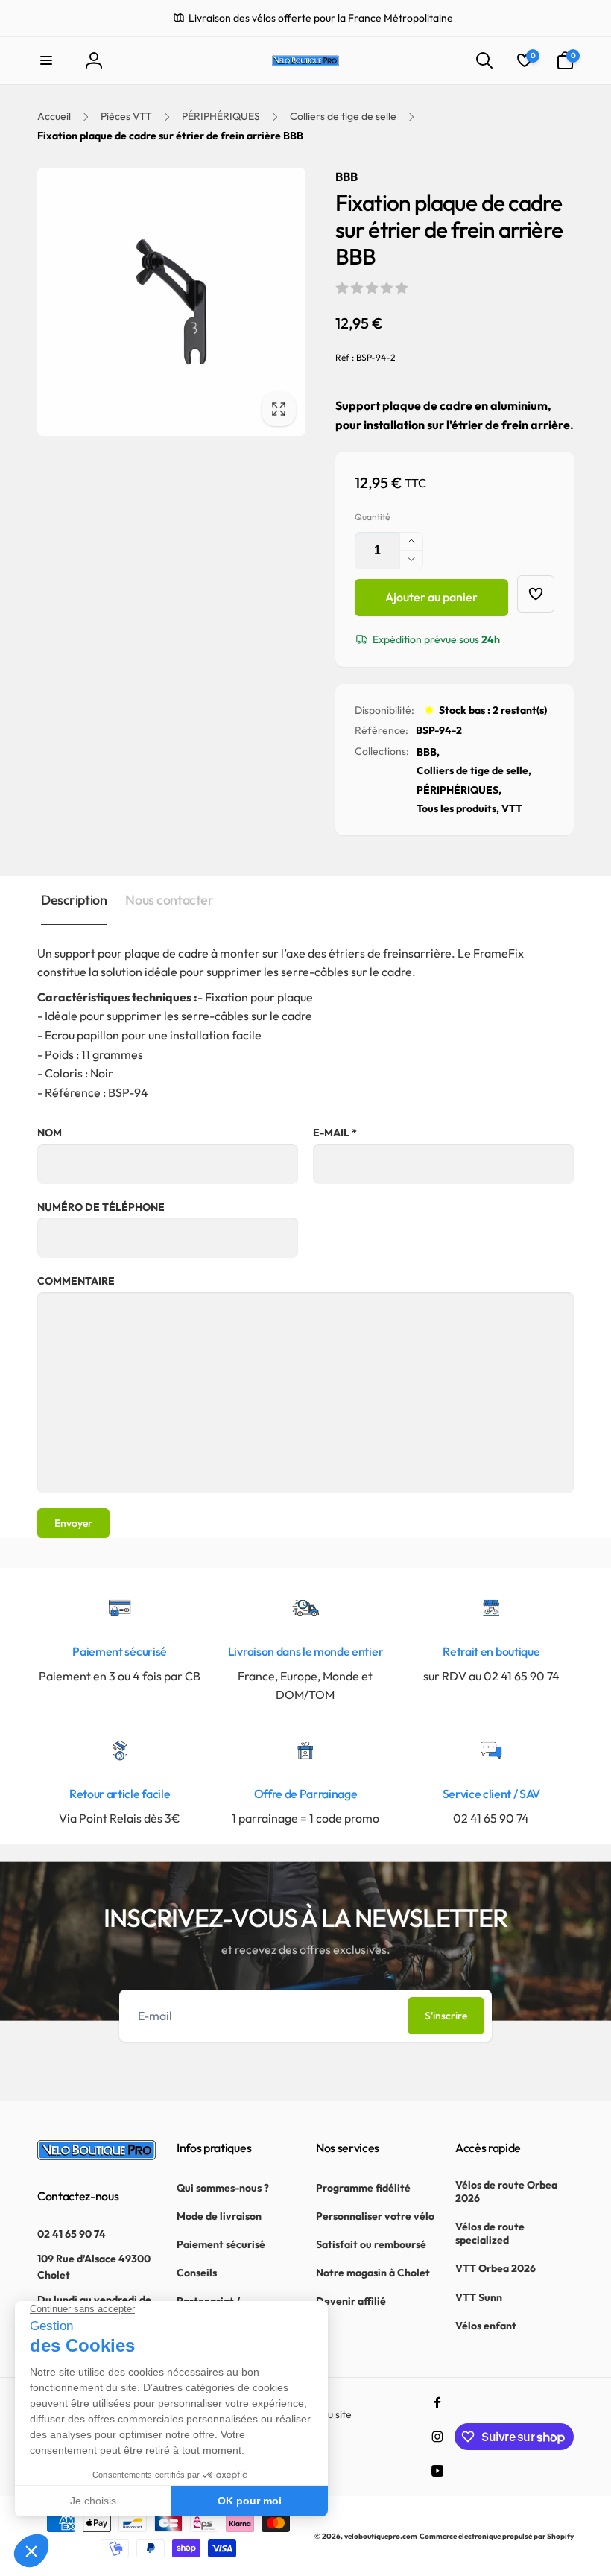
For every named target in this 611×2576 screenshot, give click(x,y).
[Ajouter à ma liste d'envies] (536, 594)
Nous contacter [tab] (169, 900)
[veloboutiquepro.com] (96, 2156)
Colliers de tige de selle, (474, 770)
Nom (50, 1133)
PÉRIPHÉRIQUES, (459, 790)
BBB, (428, 752)
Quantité (372, 517)
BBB (346, 177)
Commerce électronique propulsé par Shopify (497, 2536)
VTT (512, 808)
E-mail (335, 1133)
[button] (46, 60)
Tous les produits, (458, 808)
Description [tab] (74, 900)
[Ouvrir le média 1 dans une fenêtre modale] (171, 302)
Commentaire (76, 1281)
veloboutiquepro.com (381, 2536)
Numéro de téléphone (101, 1207)
